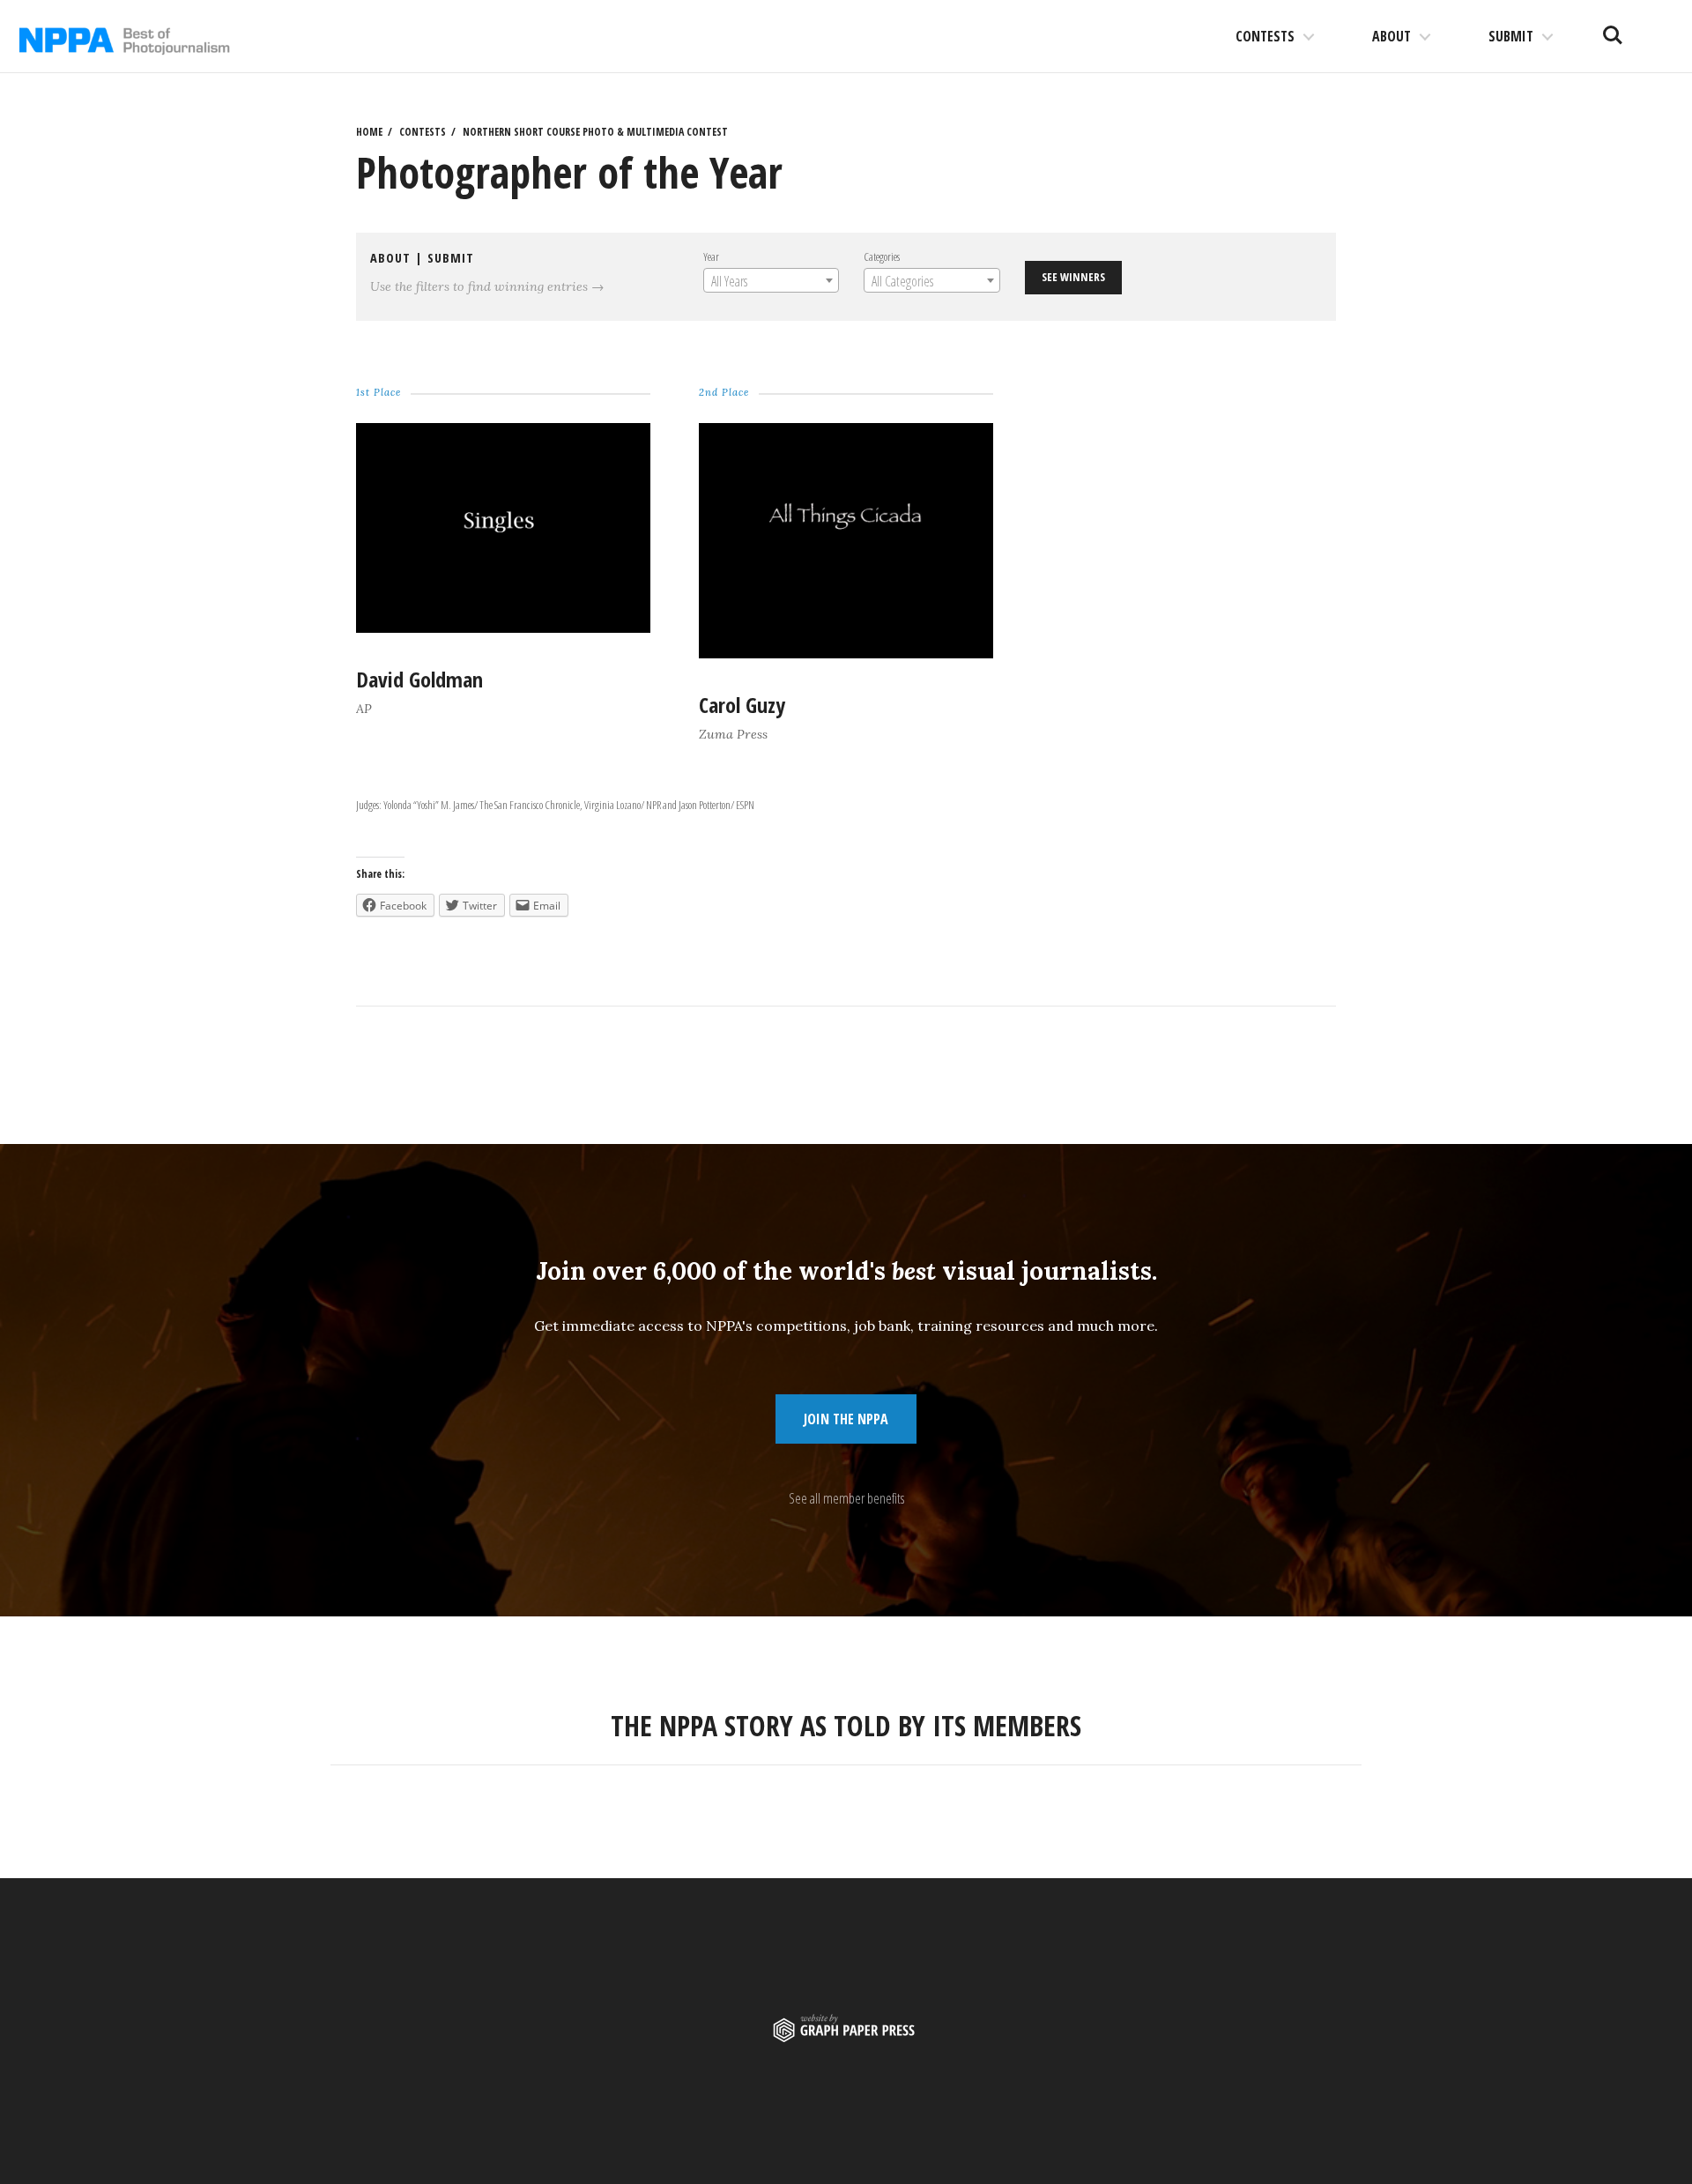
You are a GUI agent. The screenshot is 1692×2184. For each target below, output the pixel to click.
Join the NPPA (846, 1419)
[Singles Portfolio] (503, 628)
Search (1613, 28)
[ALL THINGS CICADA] (846, 653)
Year (711, 256)
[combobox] (771, 280)
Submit (1511, 36)
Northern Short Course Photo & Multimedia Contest (595, 132)
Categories (882, 256)
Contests (1265, 36)
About (1391, 36)
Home (369, 132)
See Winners (1073, 277)
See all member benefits (846, 1498)
